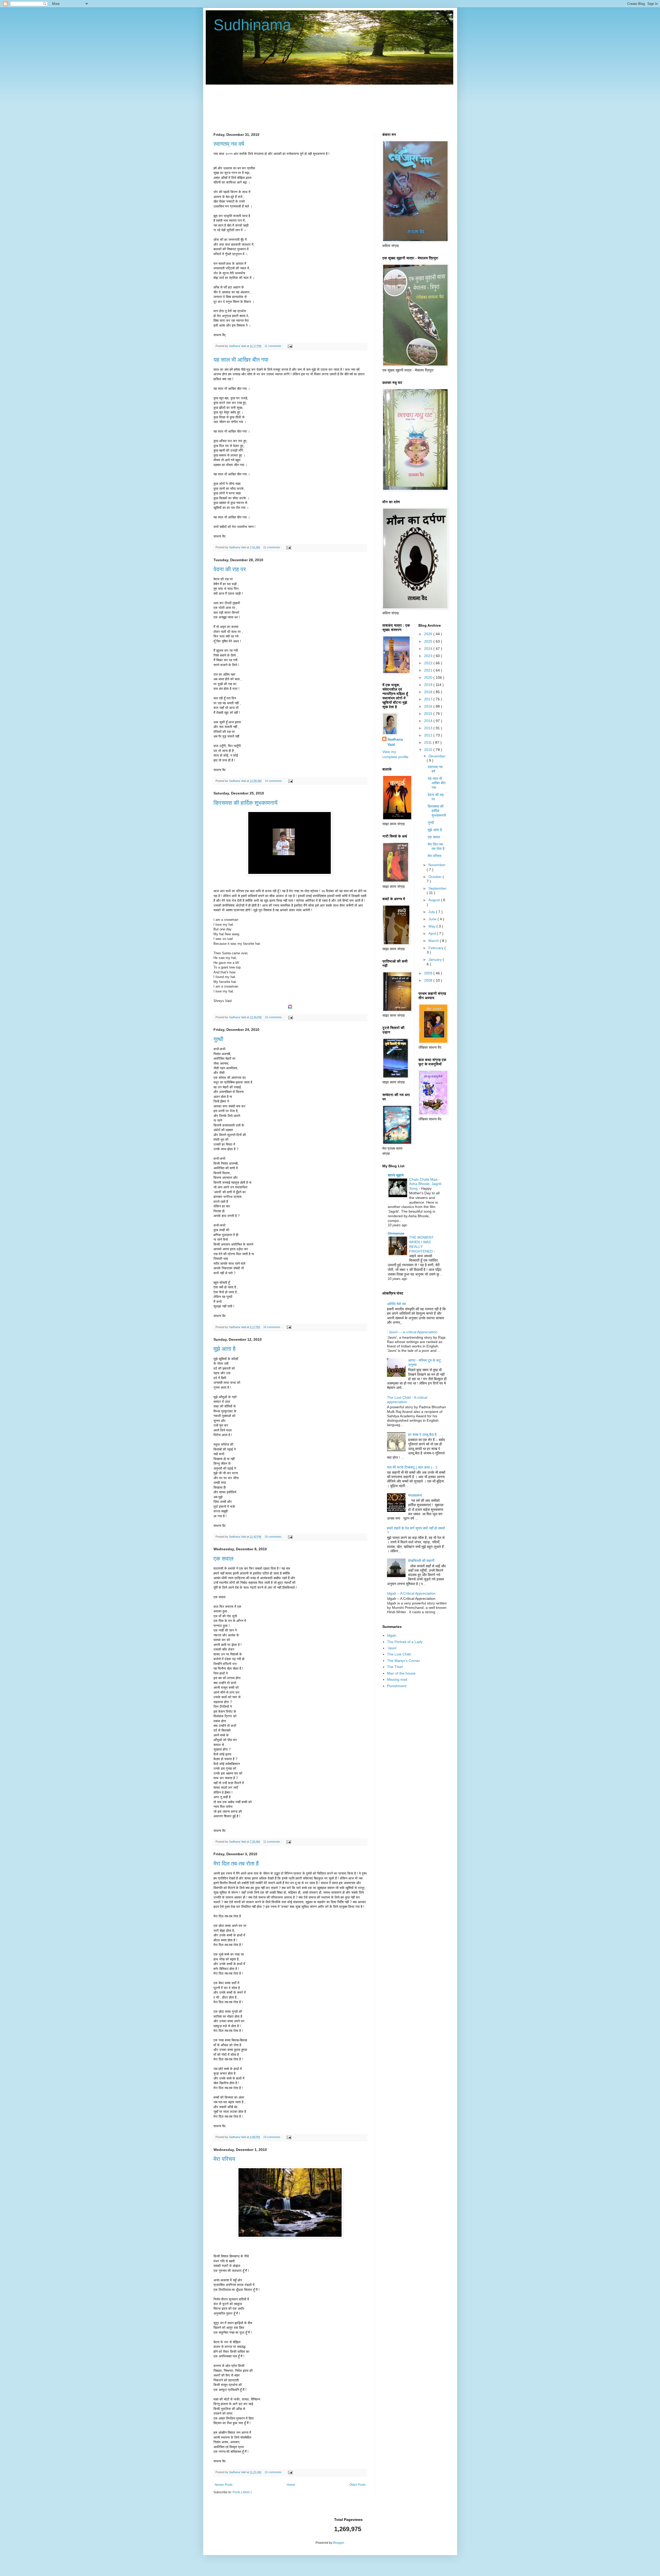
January (436, 959)
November (437, 865)
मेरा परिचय (224, 2159)
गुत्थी (218, 1039)
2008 (429, 980)
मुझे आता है (225, 1349)
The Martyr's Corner (403, 1661)
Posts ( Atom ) (242, 2492)
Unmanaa (396, 1233)
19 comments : (274, 1537)
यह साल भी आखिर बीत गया (241, 360)
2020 (429, 677)
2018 (429, 692)
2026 (429, 634)
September (438, 888)
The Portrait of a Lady (405, 1642)
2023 (429, 656)
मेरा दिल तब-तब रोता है (236, 1864)
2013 (429, 728)
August (435, 900)
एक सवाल (223, 1559)
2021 (429, 670)
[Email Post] (289, 346)
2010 (429, 750)
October (436, 877)
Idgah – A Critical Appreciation (411, 1593)
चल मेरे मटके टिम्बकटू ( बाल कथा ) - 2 (412, 1467)
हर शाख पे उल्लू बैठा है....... (426, 1435)
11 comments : (274, 346)
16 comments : (273, 1327)
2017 (429, 699)
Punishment (397, 1686)
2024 (429, 649)
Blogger (339, 2543)
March (434, 941)
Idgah (392, 1635)
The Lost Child (399, 1654)
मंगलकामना (415, 1495)
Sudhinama (252, 25)
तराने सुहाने (396, 1175)
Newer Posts (224, 2485)
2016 (429, 706)
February (436, 948)
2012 (429, 735)
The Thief (395, 1667)
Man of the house (401, 1673)
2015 (429, 714)
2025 (429, 641)
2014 (429, 721)
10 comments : (274, 1017)
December (437, 756)
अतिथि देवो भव (396, 1304)
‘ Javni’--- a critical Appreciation (412, 1332)
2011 (428, 742)
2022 (429, 663)
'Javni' (392, 1648)
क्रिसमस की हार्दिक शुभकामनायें (245, 803)
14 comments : (274, 781)
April (433, 933)
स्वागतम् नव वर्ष (229, 144)
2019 (429, 685)
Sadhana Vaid (395, 742)
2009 (429, 973)
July (432, 912)
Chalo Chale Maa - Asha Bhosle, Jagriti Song (425, 1184)
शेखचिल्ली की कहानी (421, 1561)
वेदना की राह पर (230, 569)
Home (291, 2485)
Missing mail (397, 1679)
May (432, 926)
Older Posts (357, 2485)
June (433, 919)
